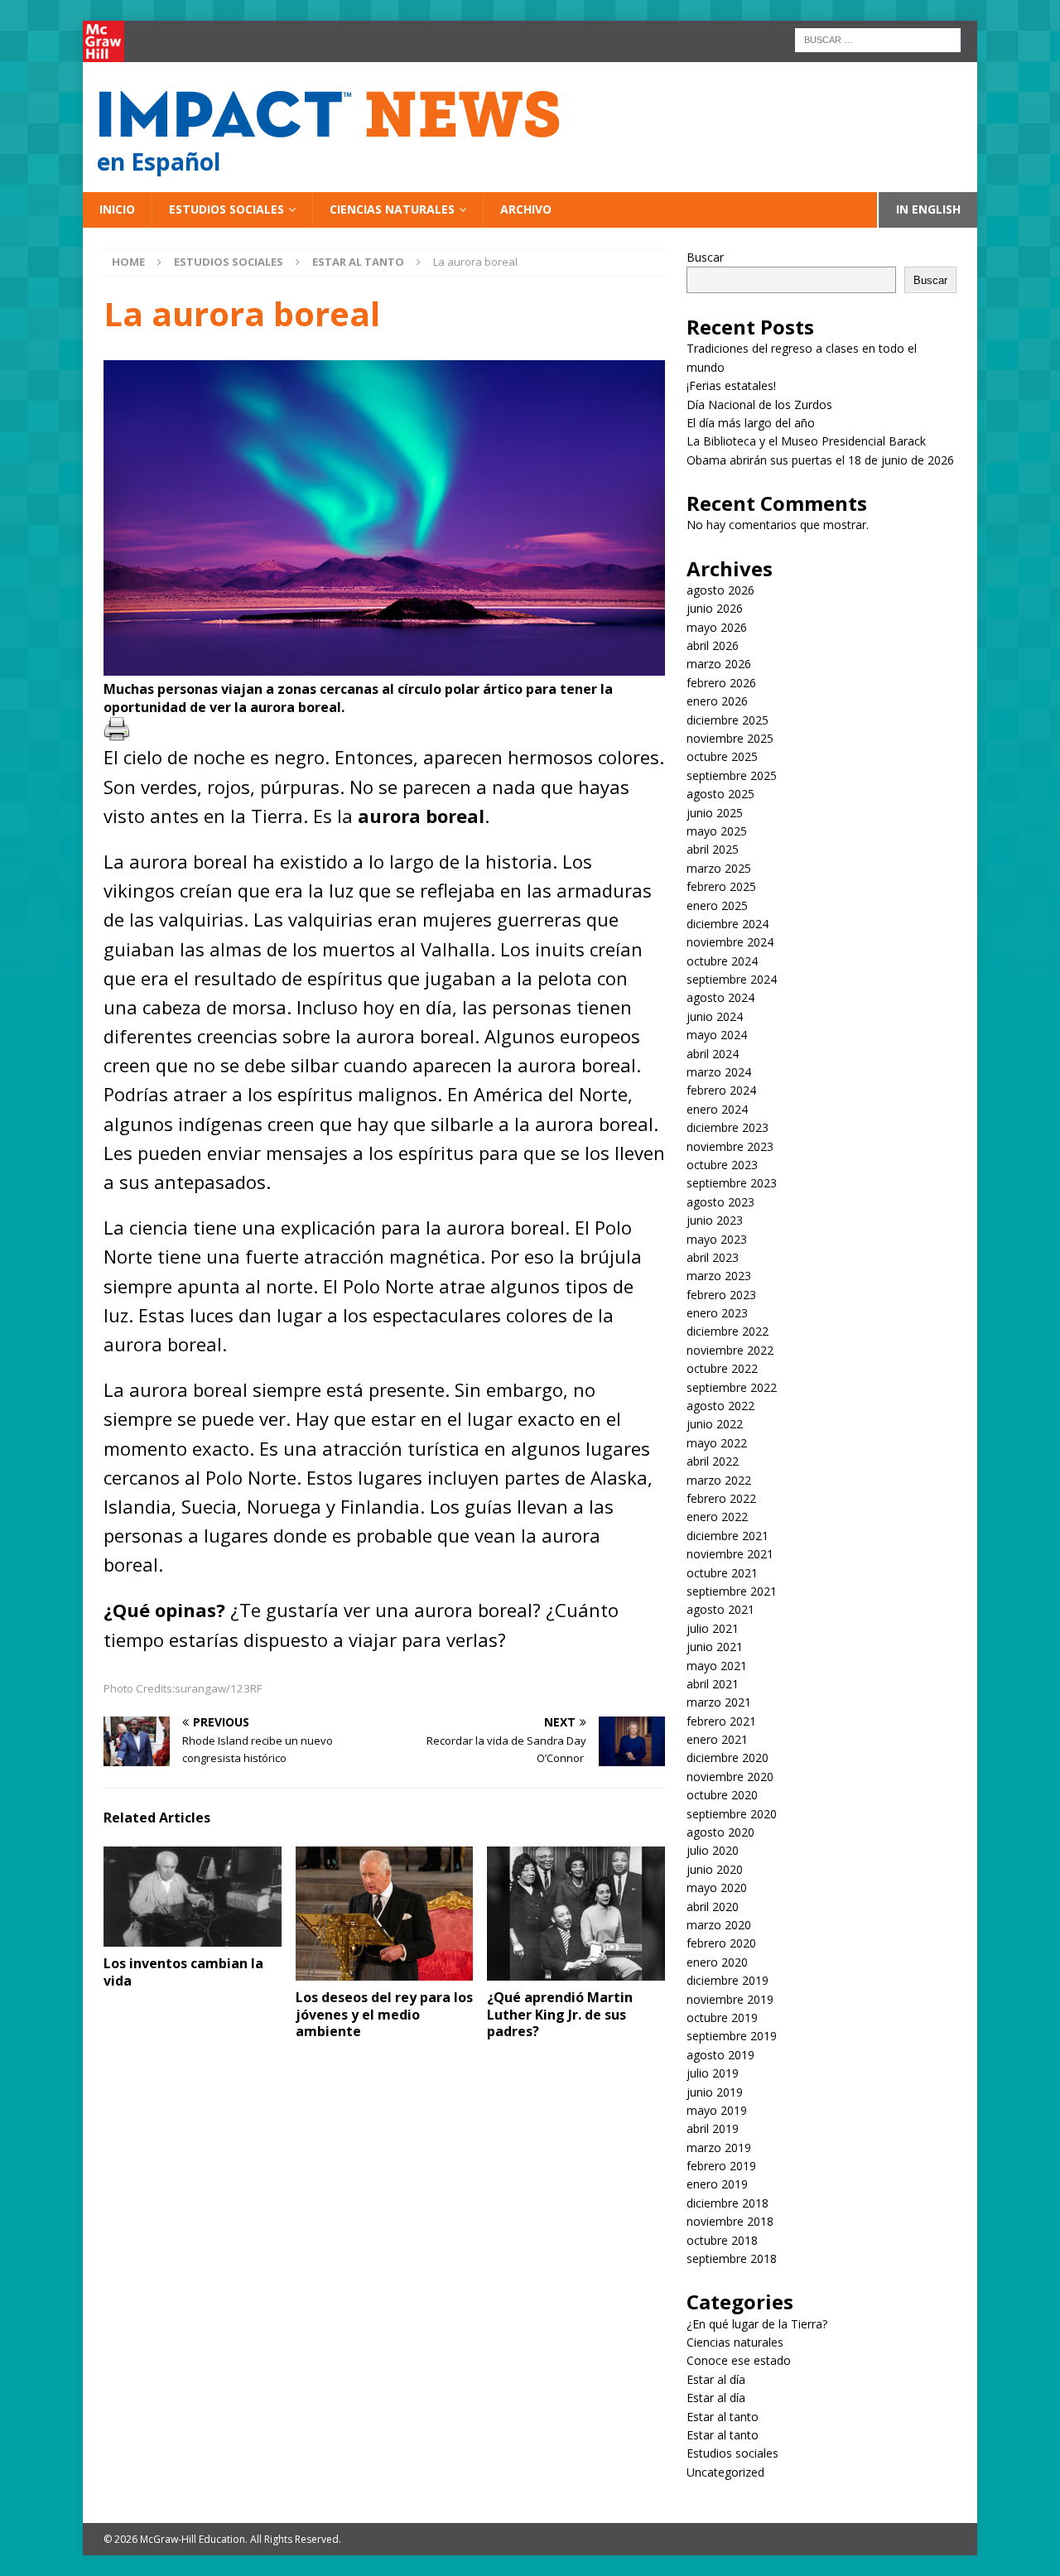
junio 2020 (715, 1869)
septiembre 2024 (732, 979)
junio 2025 (715, 813)
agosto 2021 (720, 1609)
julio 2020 (713, 1850)
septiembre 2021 (732, 1591)
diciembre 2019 (728, 1980)
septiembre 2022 (732, 1387)
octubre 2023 (722, 1165)
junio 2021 (715, 1647)
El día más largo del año (751, 423)
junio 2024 (715, 1016)
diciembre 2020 (728, 1757)
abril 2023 (713, 1257)
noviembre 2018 (730, 2221)
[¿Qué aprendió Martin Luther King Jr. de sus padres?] (576, 1913)
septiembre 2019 (732, 2036)
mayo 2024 (717, 1035)
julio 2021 (713, 1628)
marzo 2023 (719, 1276)
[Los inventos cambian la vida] (193, 1897)
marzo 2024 (719, 1072)
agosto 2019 (720, 2055)
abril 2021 (713, 1684)
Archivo (526, 209)
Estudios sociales (226, 209)
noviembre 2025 (730, 738)
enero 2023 (717, 1313)
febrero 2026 (721, 683)
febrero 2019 (721, 2166)
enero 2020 (717, 1962)
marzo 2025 (719, 868)
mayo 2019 (717, 2110)
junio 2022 (715, 1424)
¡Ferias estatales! (731, 385)
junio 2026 (715, 608)
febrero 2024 (721, 1090)
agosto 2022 (720, 1406)
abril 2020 (713, 1907)
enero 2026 (717, 701)
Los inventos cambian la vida (183, 1972)
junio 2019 (715, 2092)
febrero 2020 (721, 1943)
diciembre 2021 (728, 1536)
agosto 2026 (720, 590)
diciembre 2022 (728, 1331)
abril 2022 (713, 1461)
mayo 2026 (717, 627)
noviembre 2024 (730, 942)
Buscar (705, 257)
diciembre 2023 (728, 1127)
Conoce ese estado (739, 2360)
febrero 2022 (721, 1498)
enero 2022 (717, 1517)
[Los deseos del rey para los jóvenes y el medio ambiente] (385, 1913)
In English (928, 209)
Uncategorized (725, 2472)
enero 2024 (717, 1109)
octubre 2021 (722, 1573)
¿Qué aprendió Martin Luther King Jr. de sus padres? (560, 2015)
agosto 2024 (720, 997)
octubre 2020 (722, 1795)
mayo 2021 (717, 1666)
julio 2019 (713, 2073)
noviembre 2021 (730, 1554)
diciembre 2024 (728, 924)
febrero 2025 (721, 886)
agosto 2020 (720, 1832)
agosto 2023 (720, 1202)
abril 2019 (713, 2128)
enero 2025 (717, 905)
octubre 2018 (722, 2240)
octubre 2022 (722, 1368)
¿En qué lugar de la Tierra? (757, 2324)
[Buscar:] (878, 39)
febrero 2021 (721, 1721)
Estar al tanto (723, 2417)
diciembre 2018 (728, 2203)
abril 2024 (713, 1054)
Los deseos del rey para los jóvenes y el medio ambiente (384, 2015)
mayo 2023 (717, 1239)
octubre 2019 (722, 2017)
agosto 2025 (720, 794)
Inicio (117, 209)
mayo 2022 (717, 1443)
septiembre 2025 (732, 775)
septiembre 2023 (732, 1183)
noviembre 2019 (730, 1999)
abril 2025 (713, 849)
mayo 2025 (717, 831)
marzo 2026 (719, 664)
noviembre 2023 (730, 1146)
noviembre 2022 (730, 1350)
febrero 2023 (721, 1295)
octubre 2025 (722, 756)
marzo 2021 (719, 1702)
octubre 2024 (722, 961)
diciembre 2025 (728, 720)
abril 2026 (713, 645)
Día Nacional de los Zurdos (759, 404)
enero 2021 (717, 1739)
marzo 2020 (719, 1925)
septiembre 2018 (732, 2258)
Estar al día (716, 2379)
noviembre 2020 (730, 1777)
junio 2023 (715, 1220)
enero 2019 (717, 2184)
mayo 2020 (717, 1887)
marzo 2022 (719, 1480)
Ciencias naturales (392, 209)
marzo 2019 (719, 2147)
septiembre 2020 (732, 1814)
